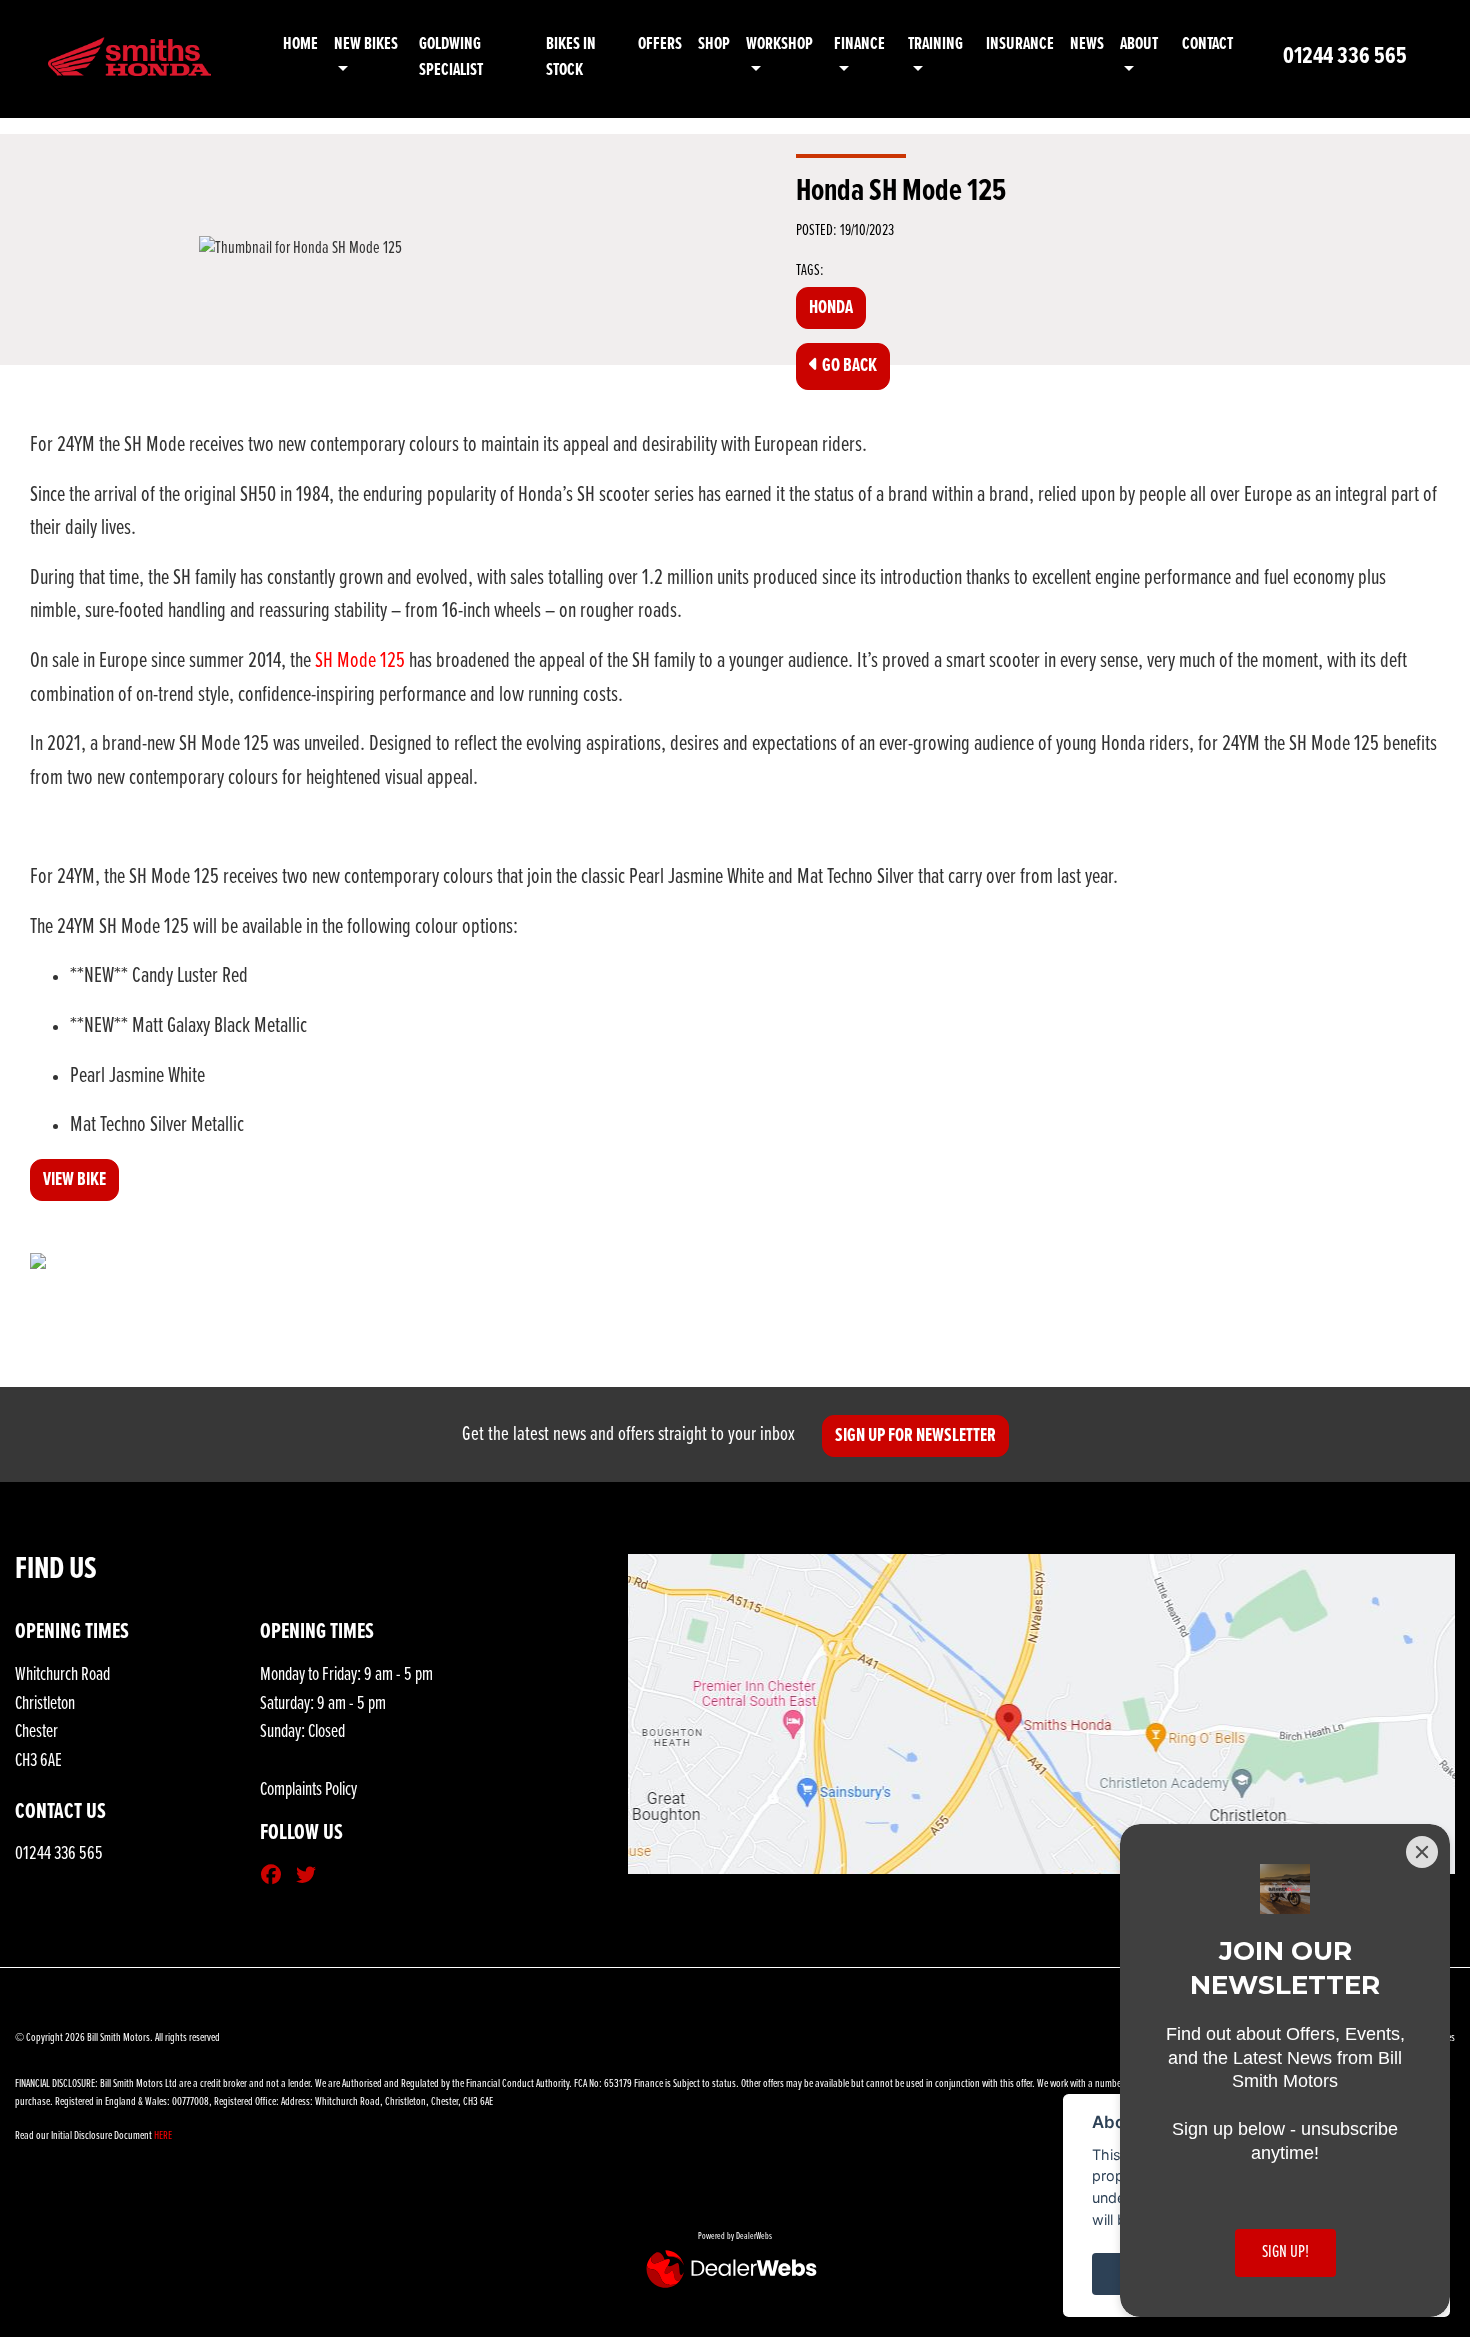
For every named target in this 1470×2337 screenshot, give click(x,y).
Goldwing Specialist (451, 57)
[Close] (1422, 1852)
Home (300, 44)
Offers (660, 44)
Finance (859, 44)
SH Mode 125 (360, 661)
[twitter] (311, 1877)
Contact (1207, 44)
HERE (163, 2136)
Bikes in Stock (571, 57)
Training (935, 44)
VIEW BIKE (74, 1180)
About (1139, 44)
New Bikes (366, 44)
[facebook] (276, 1877)
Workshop (779, 44)
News (1087, 44)
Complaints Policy (308, 1790)
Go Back (848, 366)
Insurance (1020, 44)
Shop (714, 44)
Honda (831, 308)
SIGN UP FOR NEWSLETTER (915, 1436)
